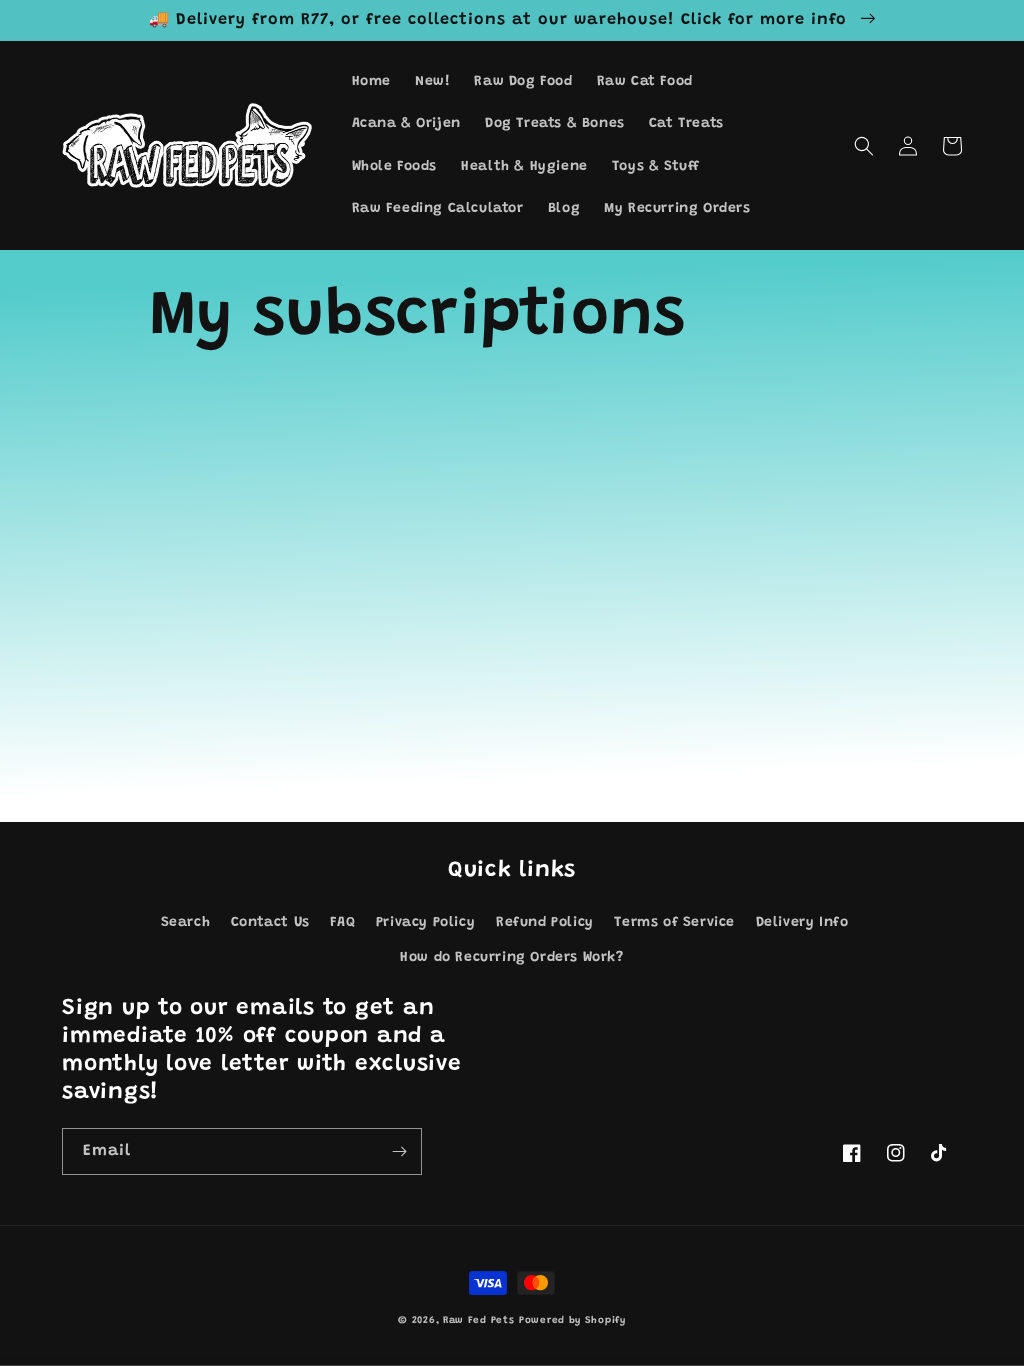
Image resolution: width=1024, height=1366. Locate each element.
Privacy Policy (425, 923)
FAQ (342, 923)
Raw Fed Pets (478, 1321)
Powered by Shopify (572, 1321)
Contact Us (270, 923)
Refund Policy (545, 923)
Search (186, 923)
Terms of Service (674, 923)
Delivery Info (802, 923)
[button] (864, 146)
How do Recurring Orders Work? (511, 958)
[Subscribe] (399, 1151)
